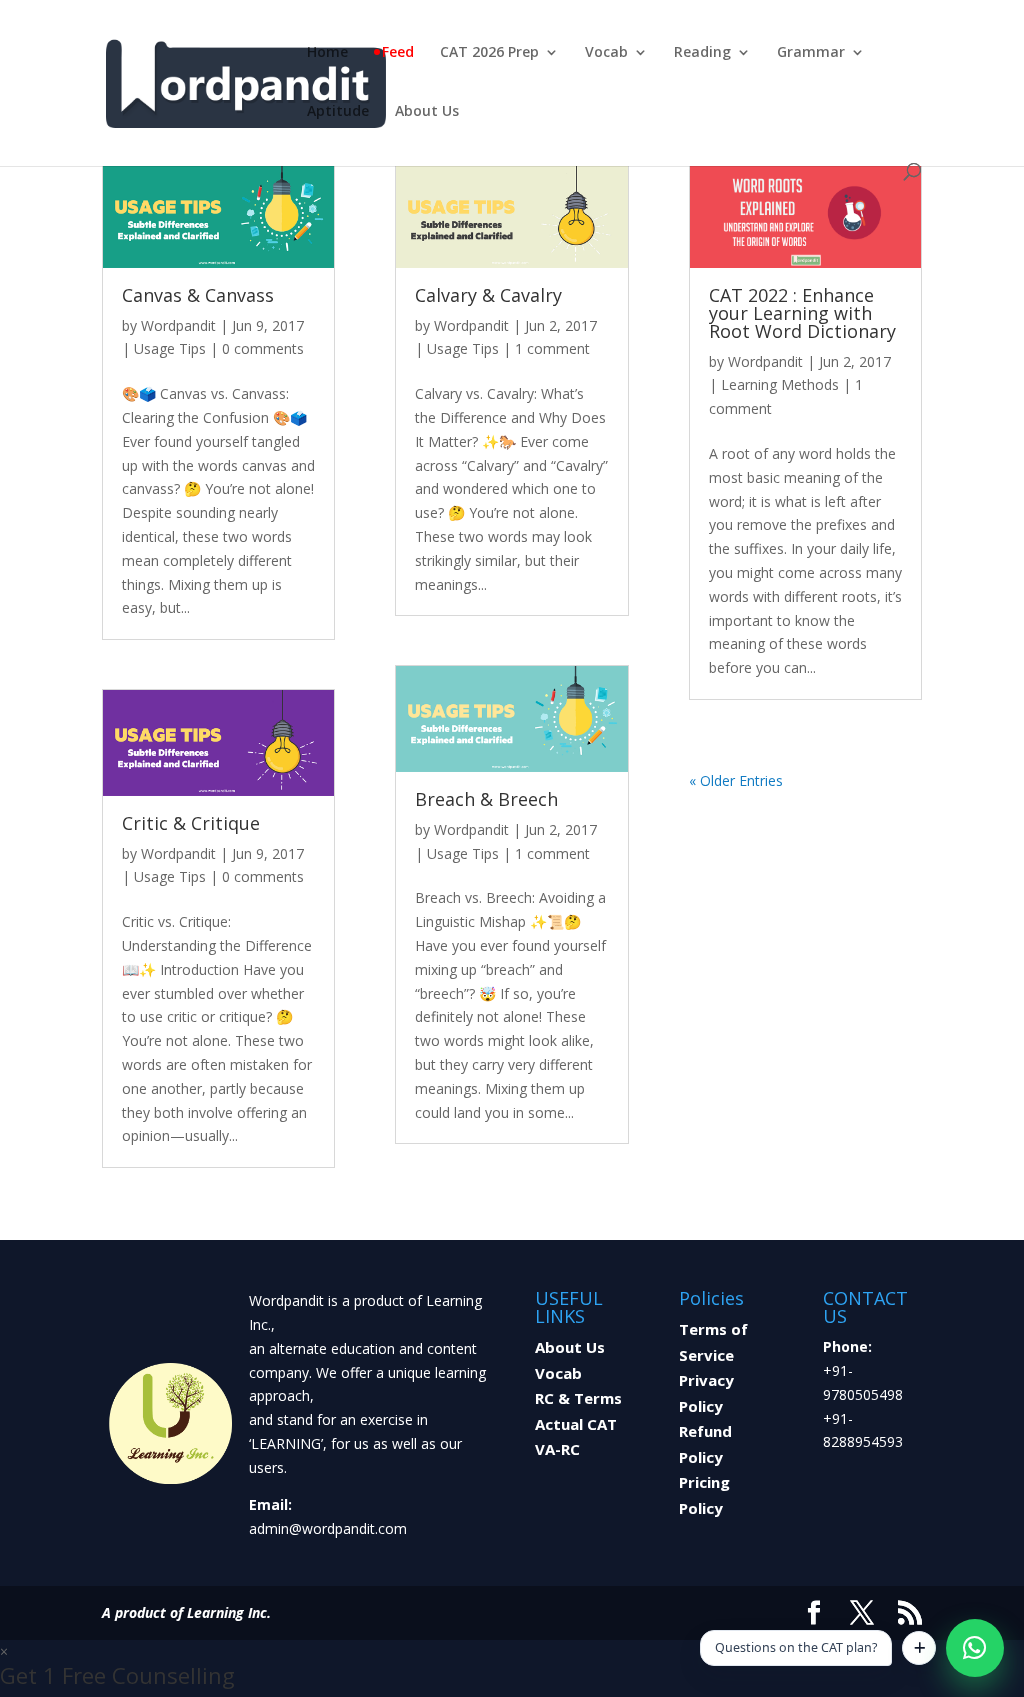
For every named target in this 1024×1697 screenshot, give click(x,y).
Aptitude (338, 112)
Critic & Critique (191, 823)
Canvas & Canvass (198, 295)
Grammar (811, 53)
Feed (398, 53)
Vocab (606, 53)
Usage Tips (170, 348)
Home (327, 53)
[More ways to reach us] (919, 1648)
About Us (427, 112)
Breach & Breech (486, 799)
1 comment (552, 348)
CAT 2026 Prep (489, 53)
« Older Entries (736, 780)
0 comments (263, 348)
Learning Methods (780, 384)
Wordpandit (178, 325)
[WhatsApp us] (975, 1648)
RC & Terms (578, 1398)
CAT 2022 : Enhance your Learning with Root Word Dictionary (802, 313)
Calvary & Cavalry (488, 295)
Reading (702, 53)
